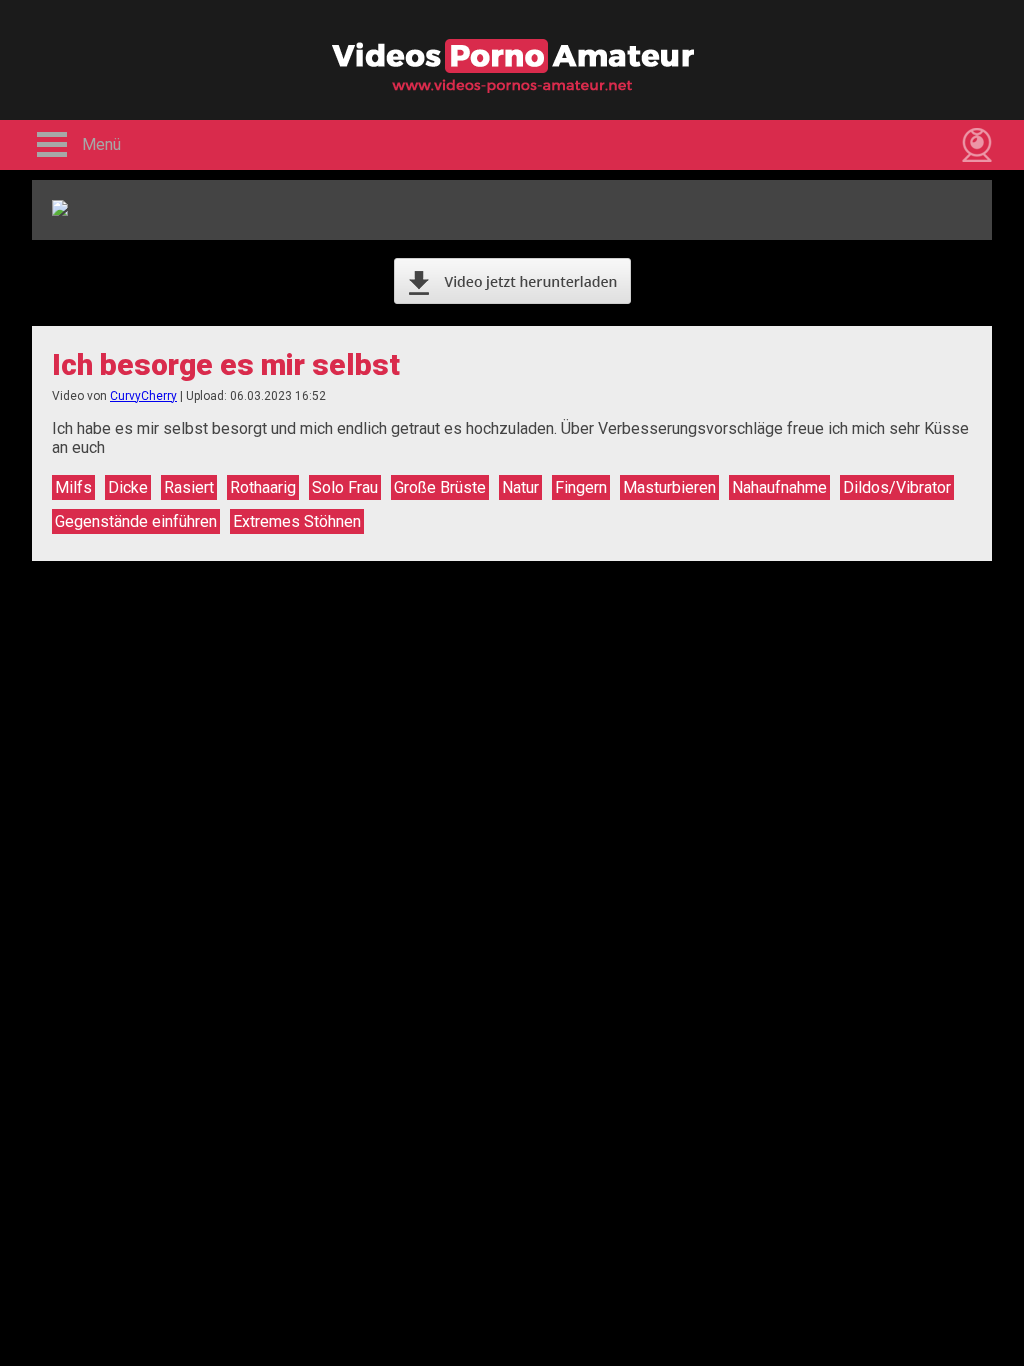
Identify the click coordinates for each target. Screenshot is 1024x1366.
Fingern (581, 487)
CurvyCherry (143, 396)
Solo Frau (345, 487)
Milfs (73, 487)
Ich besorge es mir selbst (226, 364)
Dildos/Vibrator (897, 487)
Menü (101, 144)
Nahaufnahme (779, 487)
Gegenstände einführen (136, 521)
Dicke (128, 487)
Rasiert (189, 487)
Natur (520, 487)
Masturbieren (669, 487)
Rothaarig (263, 487)
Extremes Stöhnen (297, 521)
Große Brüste (440, 487)
